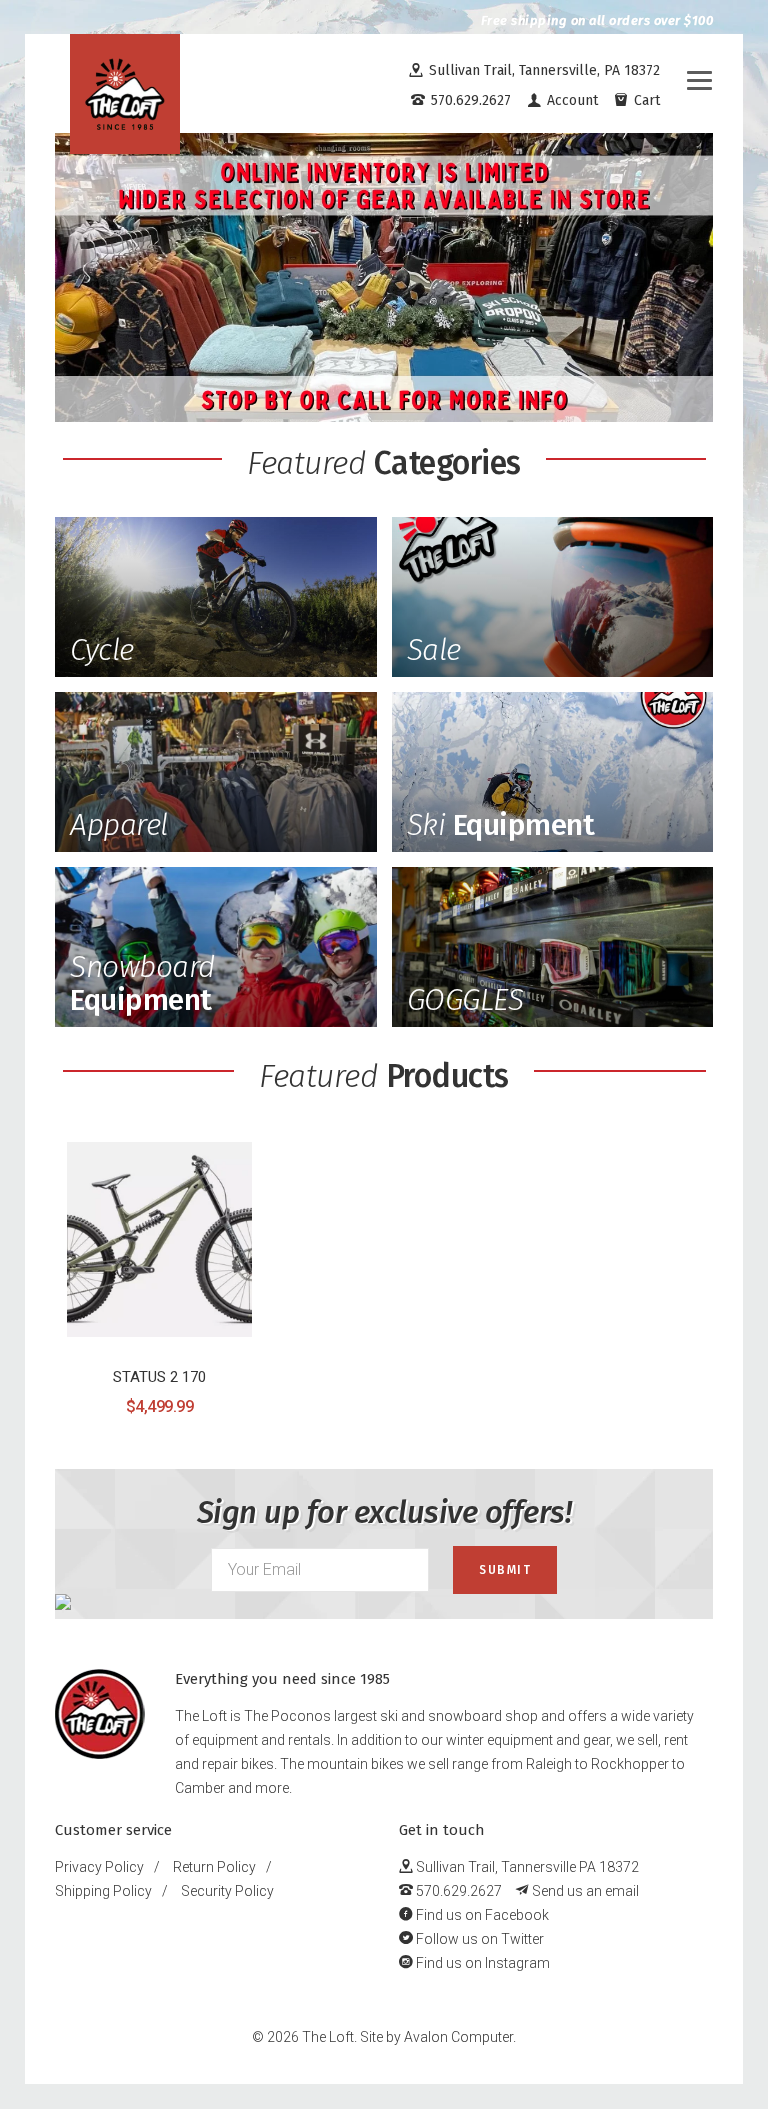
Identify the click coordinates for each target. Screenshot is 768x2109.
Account (570, 100)
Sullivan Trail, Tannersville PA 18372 (526, 1867)
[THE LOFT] (125, 94)
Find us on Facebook (481, 1915)
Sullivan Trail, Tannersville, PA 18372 (542, 70)
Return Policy (214, 1867)
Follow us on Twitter (478, 1939)
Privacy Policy (99, 1867)
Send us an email (584, 1891)
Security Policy (227, 1891)
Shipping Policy (103, 1891)
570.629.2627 (469, 100)
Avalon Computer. (460, 2037)
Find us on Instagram (481, 1963)
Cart (645, 100)
